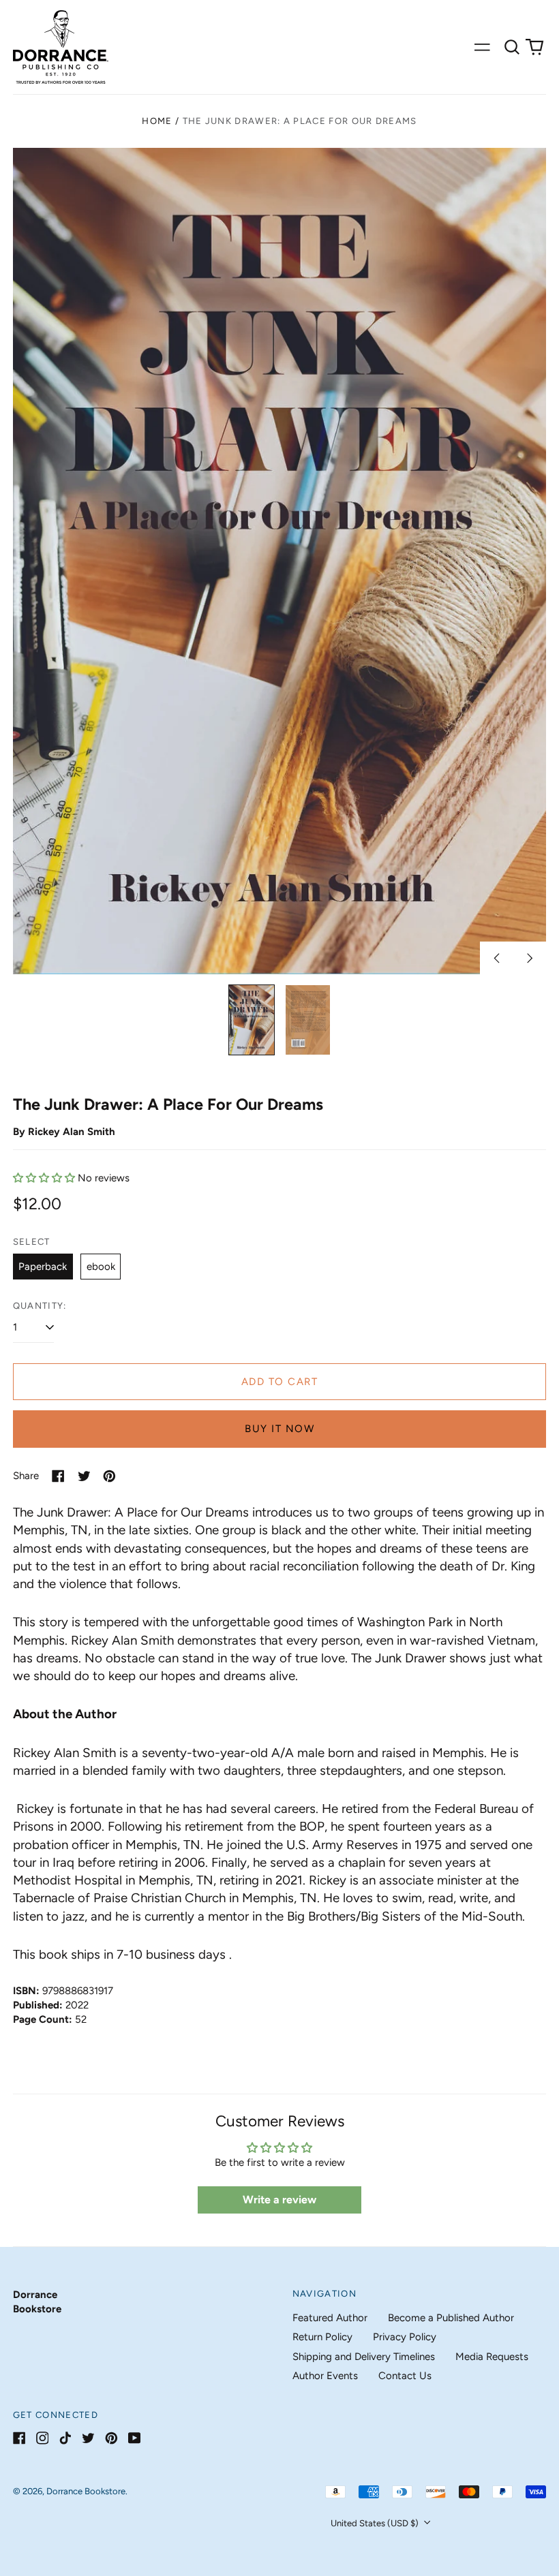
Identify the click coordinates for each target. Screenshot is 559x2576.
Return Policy (322, 2337)
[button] (512, 47)
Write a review (279, 2200)
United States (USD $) (376, 2523)
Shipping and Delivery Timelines (364, 2357)
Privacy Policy (405, 2337)
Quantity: (40, 1306)
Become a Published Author (451, 2318)
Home (157, 121)
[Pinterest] (111, 2438)
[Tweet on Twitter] (84, 1476)
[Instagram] (43, 2438)
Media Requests (492, 2357)
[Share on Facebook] (58, 1476)
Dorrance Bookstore (86, 2491)
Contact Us (405, 2376)
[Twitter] (88, 2438)
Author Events (325, 2376)
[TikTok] (65, 2438)
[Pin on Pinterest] (109, 1476)
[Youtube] (135, 2438)
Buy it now (279, 1429)
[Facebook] (19, 2438)
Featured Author (330, 2318)
